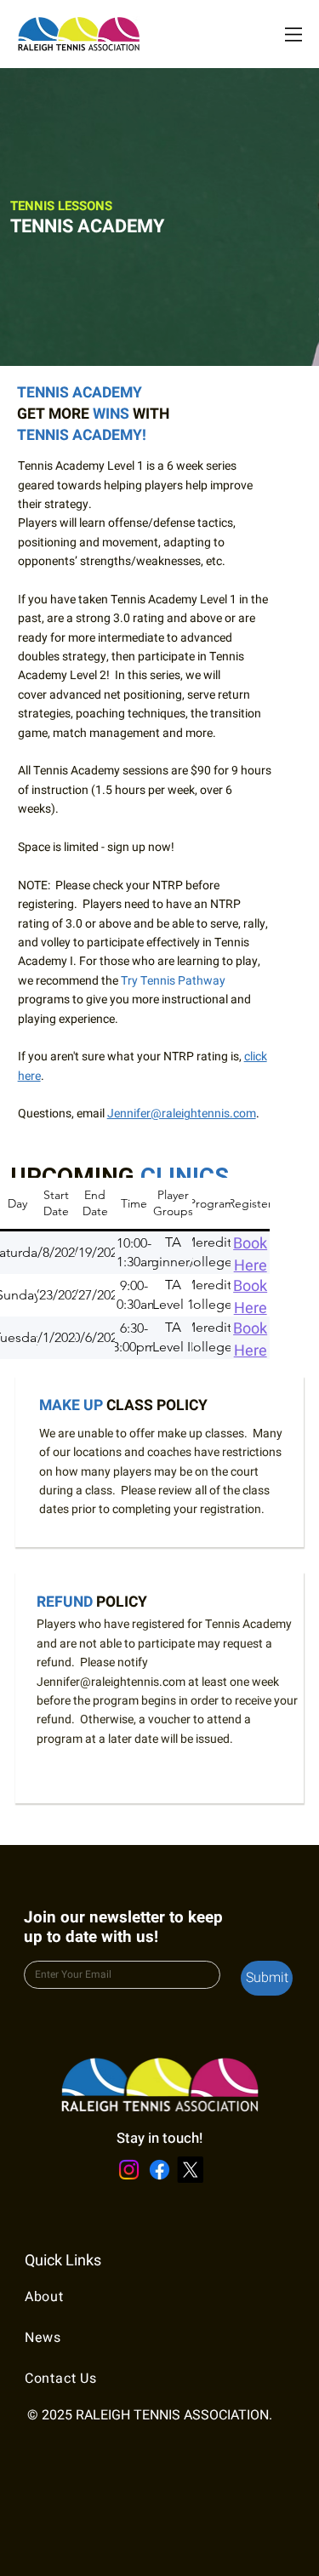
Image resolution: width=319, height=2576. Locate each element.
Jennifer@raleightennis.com (182, 1114)
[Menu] (293, 34)
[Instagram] (129, 2170)
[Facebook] (159, 2170)
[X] (190, 2170)
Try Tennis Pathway (173, 981)
